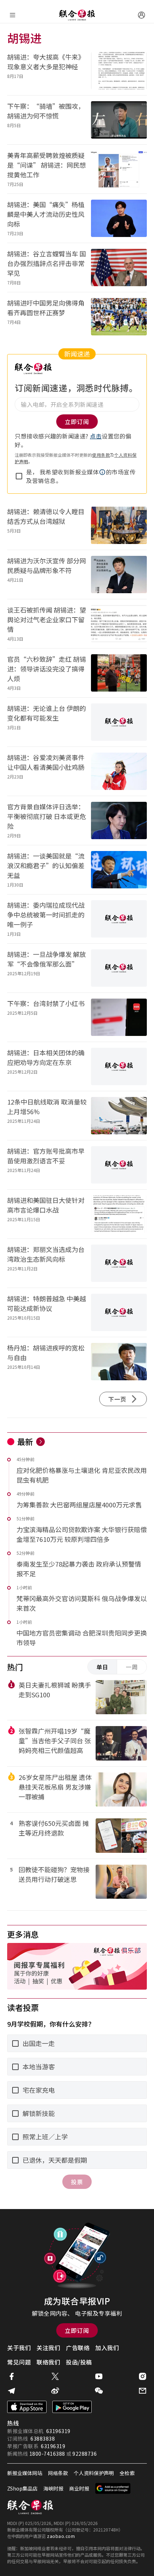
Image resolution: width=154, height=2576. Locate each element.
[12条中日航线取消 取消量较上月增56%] (119, 1116)
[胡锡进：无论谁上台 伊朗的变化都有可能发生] (119, 722)
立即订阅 (77, 2330)
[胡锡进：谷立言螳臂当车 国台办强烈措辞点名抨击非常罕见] (119, 268)
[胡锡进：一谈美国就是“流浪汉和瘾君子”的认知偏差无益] (119, 870)
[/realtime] (40, 1442)
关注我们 (48, 2348)
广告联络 (78, 2348)
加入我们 (107, 2348)
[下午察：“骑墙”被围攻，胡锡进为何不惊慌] (119, 120)
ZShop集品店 (22, 2488)
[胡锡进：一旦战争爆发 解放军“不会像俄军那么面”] (119, 968)
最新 (25, 1441)
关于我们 (19, 2348)
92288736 (85, 2454)
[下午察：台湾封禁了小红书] (119, 1017)
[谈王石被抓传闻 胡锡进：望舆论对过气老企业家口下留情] (119, 624)
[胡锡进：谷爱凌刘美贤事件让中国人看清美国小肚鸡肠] (119, 771)
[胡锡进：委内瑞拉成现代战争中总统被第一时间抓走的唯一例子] (119, 919)
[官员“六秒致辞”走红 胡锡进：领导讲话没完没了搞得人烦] (119, 673)
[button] (102, 472)
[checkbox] (19, 476)
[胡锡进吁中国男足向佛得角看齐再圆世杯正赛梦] (119, 317)
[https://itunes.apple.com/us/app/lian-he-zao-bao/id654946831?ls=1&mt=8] (27, 2407)
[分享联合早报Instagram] (143, 2376)
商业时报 (79, 2488)
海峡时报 (53, 2488)
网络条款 (58, 2473)
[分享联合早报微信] (99, 2391)
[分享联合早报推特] (55, 2376)
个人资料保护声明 (94, 2473)
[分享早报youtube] (99, 2376)
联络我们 (48, 2362)
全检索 (127, 2473)
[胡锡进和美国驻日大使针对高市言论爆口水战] (119, 1214)
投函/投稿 (79, 2362)
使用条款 (101, 455)
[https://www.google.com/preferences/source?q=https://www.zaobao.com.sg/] (113, 2488)
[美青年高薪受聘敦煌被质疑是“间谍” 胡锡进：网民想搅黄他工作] (119, 169)
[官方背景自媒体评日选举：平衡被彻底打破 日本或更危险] (119, 820)
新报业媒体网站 (25, 2473)
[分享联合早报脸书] (11, 2376)
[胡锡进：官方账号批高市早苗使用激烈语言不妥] (119, 1165)
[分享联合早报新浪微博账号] (55, 2391)
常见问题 (19, 2362)
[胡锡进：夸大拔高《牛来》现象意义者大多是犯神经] (119, 71)
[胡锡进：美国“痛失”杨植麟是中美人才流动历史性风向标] (119, 218)
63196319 (58, 2431)
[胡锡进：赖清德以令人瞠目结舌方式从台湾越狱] (119, 525)
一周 (132, 1667)
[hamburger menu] (13, 15)
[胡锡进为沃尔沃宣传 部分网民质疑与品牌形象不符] (119, 575)
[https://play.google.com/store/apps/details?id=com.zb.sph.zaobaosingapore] (72, 2407)
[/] (77, 15)
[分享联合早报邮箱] (143, 2391)
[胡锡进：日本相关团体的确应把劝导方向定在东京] (119, 1066)
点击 (96, 436)
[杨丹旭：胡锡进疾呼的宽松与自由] (119, 1362)
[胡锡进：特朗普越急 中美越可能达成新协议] (119, 1312)
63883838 (43, 2438)
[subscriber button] (141, 15)
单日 (102, 1667)
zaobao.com (61, 2536)
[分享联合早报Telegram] (11, 2391)
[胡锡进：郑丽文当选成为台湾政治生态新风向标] (119, 1263)
